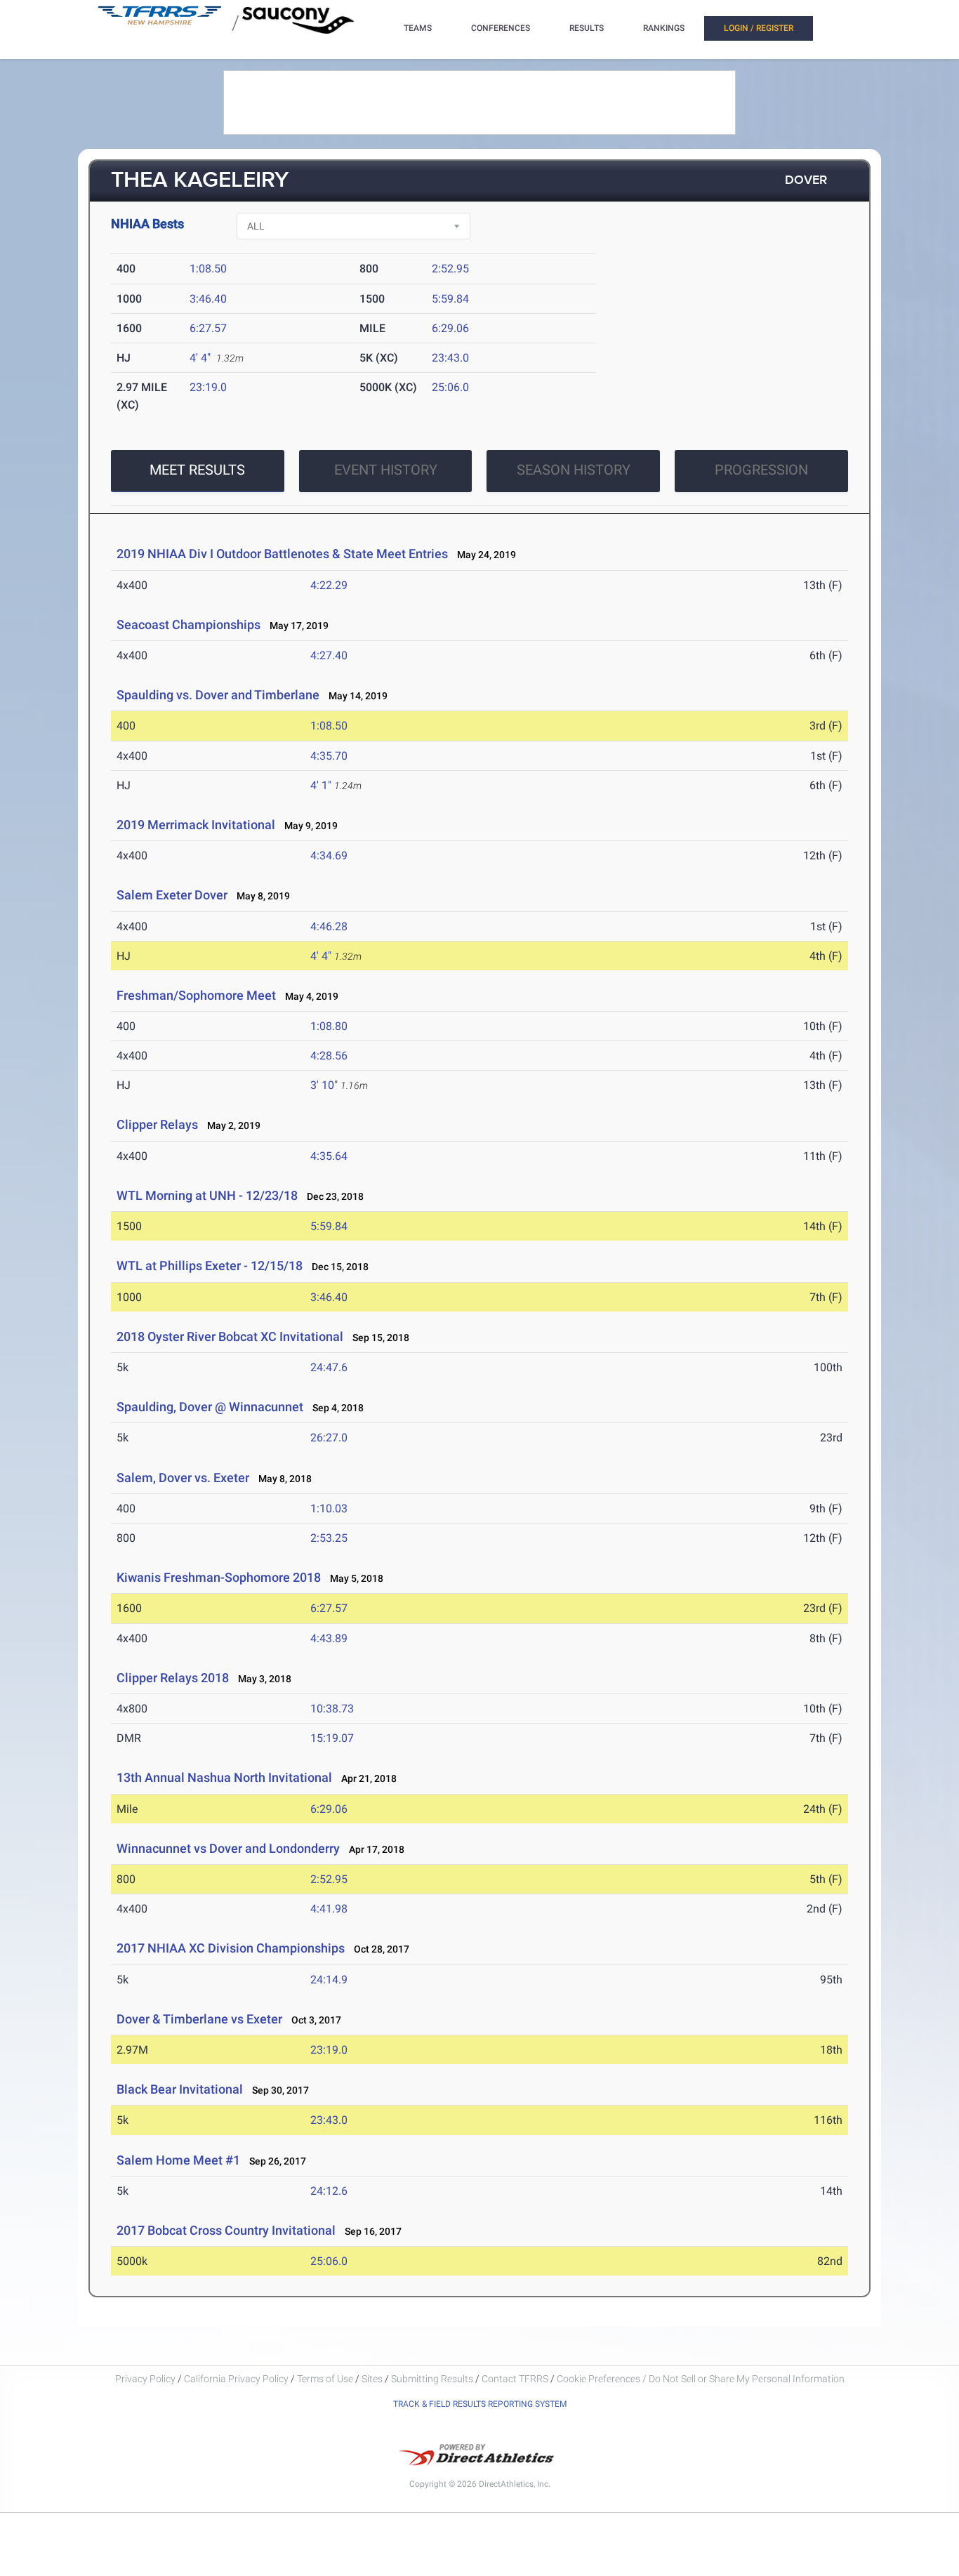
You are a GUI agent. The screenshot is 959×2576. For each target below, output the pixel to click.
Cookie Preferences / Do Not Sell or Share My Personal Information (701, 2379)
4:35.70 (329, 756)
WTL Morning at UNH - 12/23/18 (207, 1195)
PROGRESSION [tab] (761, 470)
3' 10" (324, 1085)
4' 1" (321, 785)
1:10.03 (329, 1508)
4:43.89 (329, 1638)
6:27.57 (208, 328)
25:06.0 (450, 387)
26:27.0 (329, 1438)
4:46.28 (329, 926)
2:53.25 (329, 1538)
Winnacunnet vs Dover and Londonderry (228, 1848)
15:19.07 (332, 1738)
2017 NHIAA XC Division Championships (231, 1948)
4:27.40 (329, 655)
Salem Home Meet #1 (178, 2160)
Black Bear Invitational (180, 2089)
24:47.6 (329, 1367)
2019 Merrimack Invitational (196, 825)
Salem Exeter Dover (172, 895)
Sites (372, 2379)
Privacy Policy (145, 2379)
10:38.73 (332, 1709)
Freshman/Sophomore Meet (196, 995)
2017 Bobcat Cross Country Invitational (226, 2230)
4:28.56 (329, 1056)
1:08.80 (329, 1026)
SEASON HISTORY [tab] (574, 470)
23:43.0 (450, 358)
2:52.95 (450, 269)
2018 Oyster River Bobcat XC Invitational (230, 1336)
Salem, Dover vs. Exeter (183, 1478)
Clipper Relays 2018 (173, 1678)
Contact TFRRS (516, 2379)
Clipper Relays (157, 1124)
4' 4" (200, 358)
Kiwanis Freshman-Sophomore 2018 (219, 1577)
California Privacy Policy (236, 2379)
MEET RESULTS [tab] (197, 470)
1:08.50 (208, 269)
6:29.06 (450, 328)
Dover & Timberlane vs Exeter (199, 2019)
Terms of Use (325, 2379)
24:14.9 (329, 1980)
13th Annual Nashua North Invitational (224, 1777)
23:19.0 (208, 387)
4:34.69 (329, 856)
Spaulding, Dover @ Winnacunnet (210, 1407)
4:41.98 (329, 1909)
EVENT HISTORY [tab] (386, 470)
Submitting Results (432, 2379)
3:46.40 (208, 299)
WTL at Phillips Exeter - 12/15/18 (210, 1266)
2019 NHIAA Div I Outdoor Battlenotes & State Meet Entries (282, 554)
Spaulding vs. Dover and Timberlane (218, 695)
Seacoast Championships (189, 625)
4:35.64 (329, 1156)
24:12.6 (329, 2191)
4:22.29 (329, 585)
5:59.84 (450, 299)
